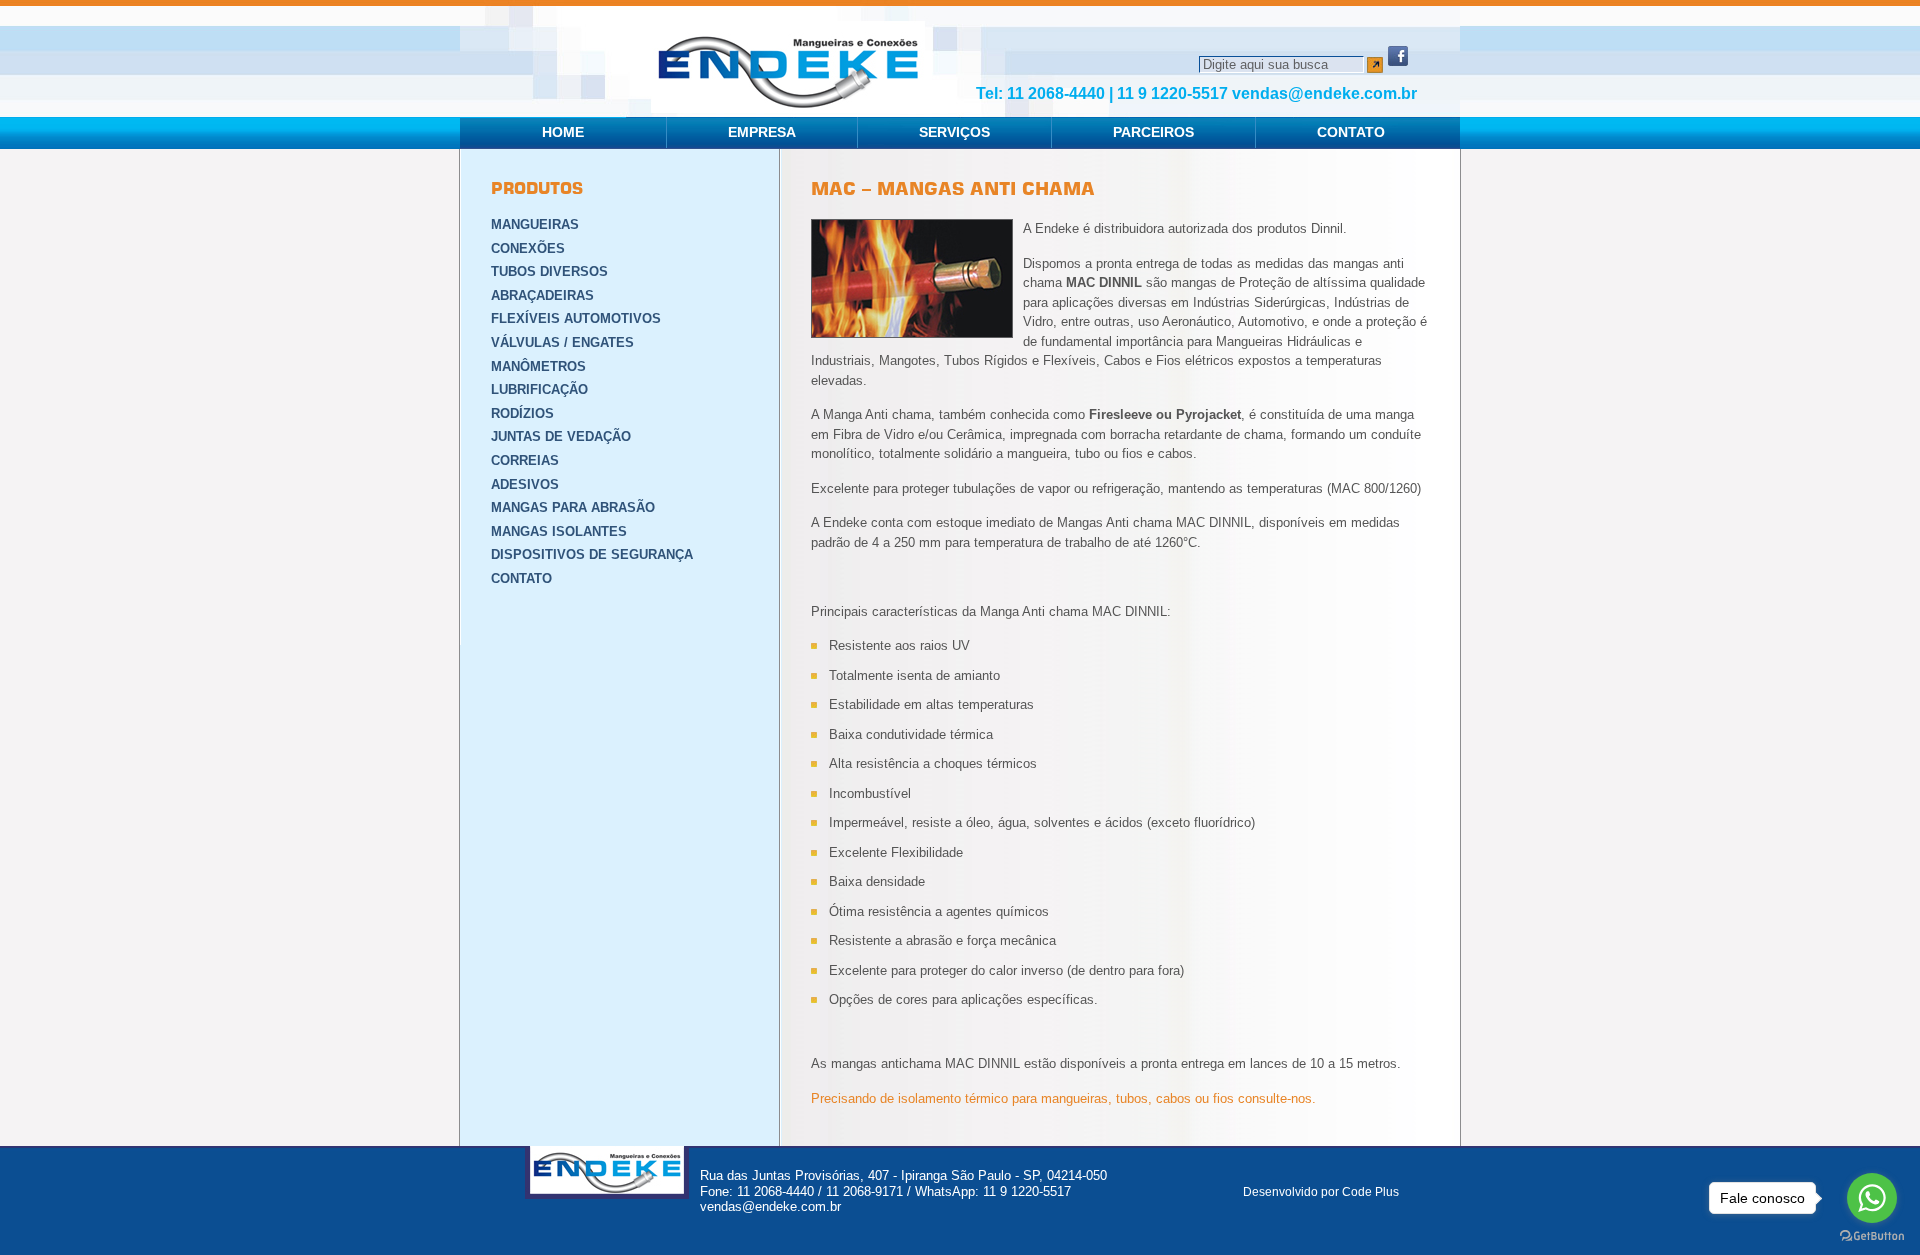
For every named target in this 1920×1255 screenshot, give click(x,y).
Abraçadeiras (542, 295)
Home (563, 132)
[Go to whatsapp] (1872, 1198)
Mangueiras (535, 224)
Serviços (954, 132)
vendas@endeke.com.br (1324, 93)
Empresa (762, 132)
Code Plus (1370, 1192)
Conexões (528, 248)
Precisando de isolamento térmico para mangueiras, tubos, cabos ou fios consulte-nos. (1063, 1098)
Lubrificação (539, 389)
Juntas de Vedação (561, 436)
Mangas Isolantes (559, 531)
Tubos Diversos (549, 271)
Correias (525, 460)
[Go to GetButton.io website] (1872, 1235)
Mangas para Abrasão (573, 507)
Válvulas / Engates (562, 342)
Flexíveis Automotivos (576, 318)
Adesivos (525, 484)
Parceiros (1153, 132)
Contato (1351, 132)
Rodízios (522, 413)
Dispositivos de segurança (592, 554)
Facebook (1398, 56)
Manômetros (538, 366)
